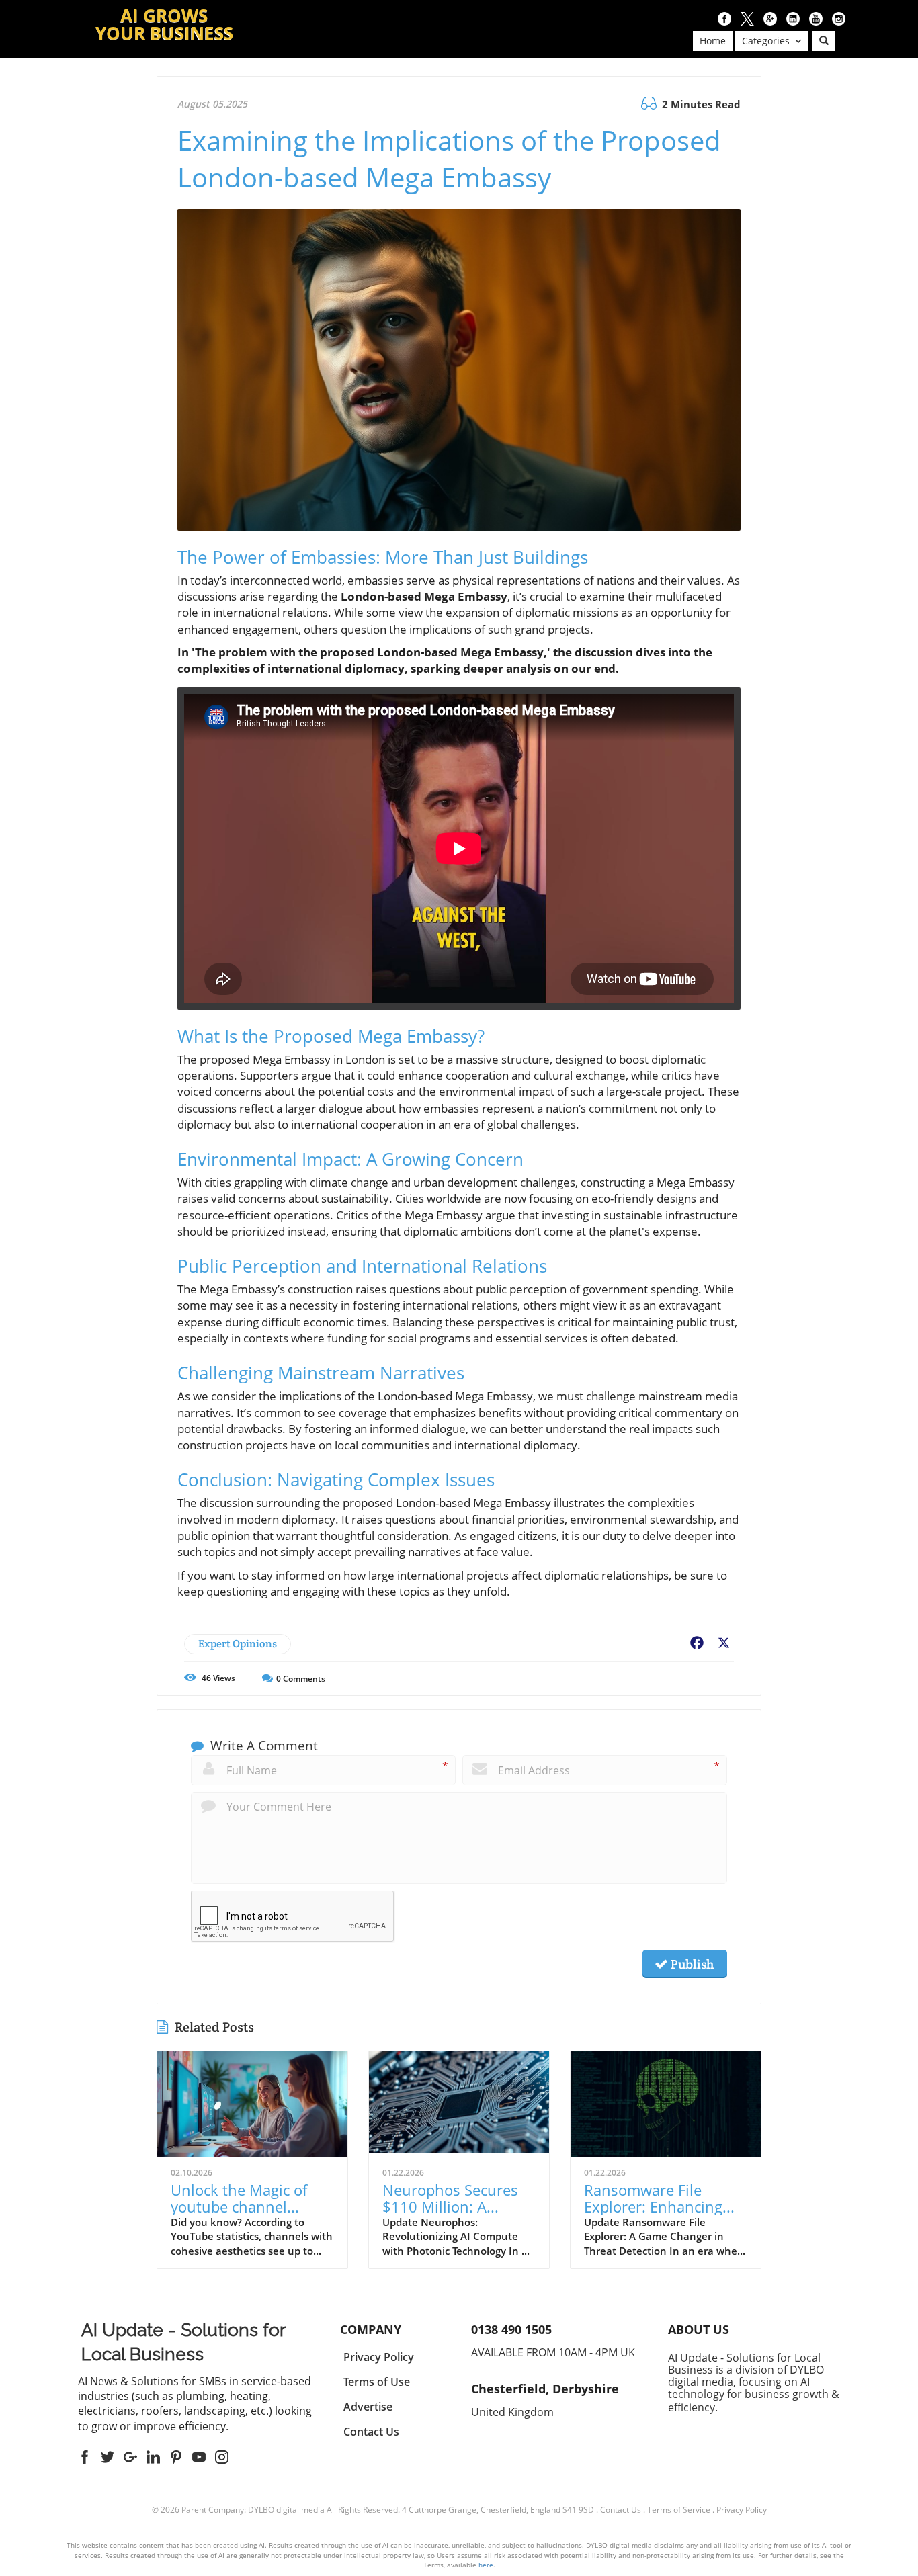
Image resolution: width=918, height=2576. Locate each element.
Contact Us (621, 2510)
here (486, 2565)
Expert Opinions (238, 1644)
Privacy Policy (742, 2510)
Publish (691, 1964)
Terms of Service (679, 2510)
